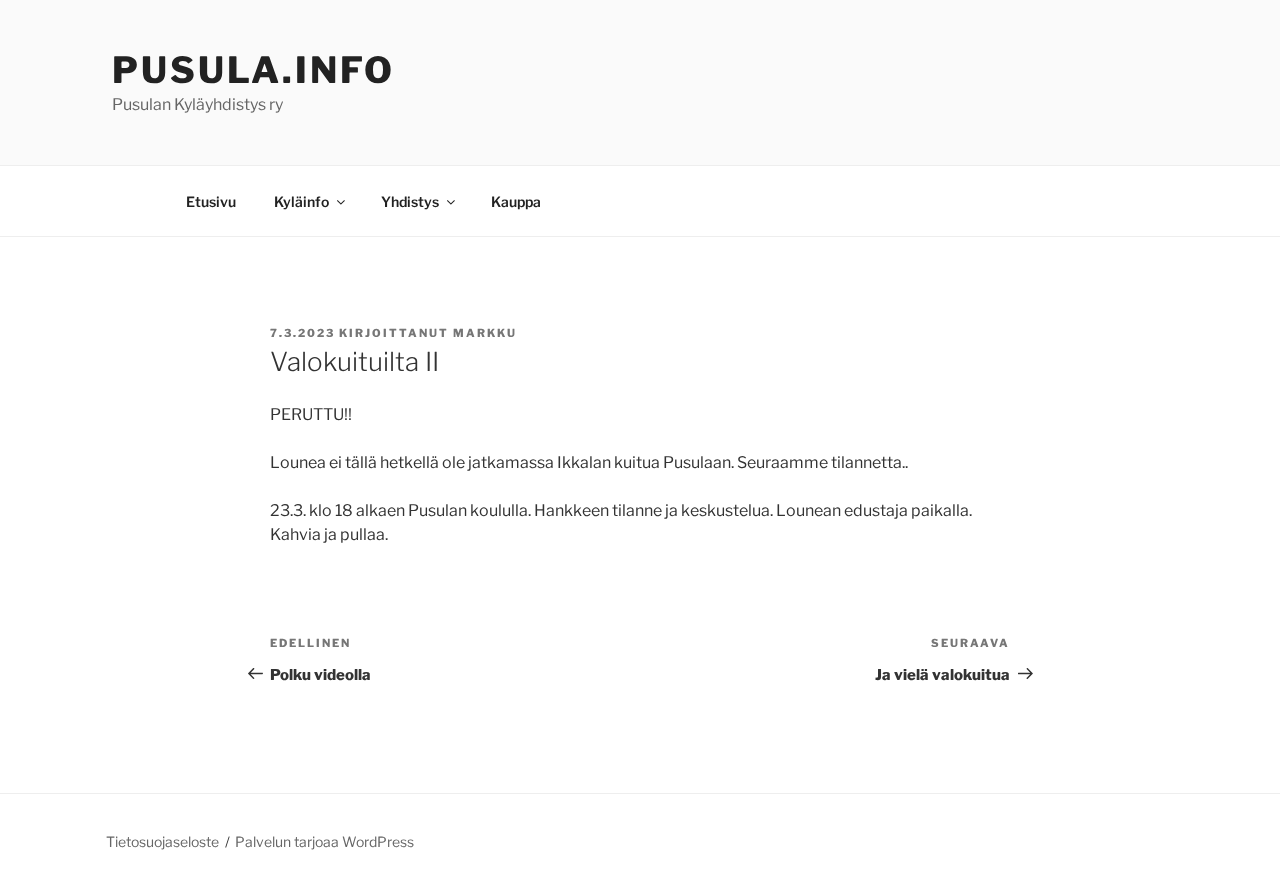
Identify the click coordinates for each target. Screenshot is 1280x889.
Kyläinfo (301, 201)
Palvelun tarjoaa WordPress (324, 841)
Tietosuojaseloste (162, 841)
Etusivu (211, 201)
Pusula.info (253, 70)
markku (485, 333)
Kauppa (516, 201)
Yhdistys (410, 201)
